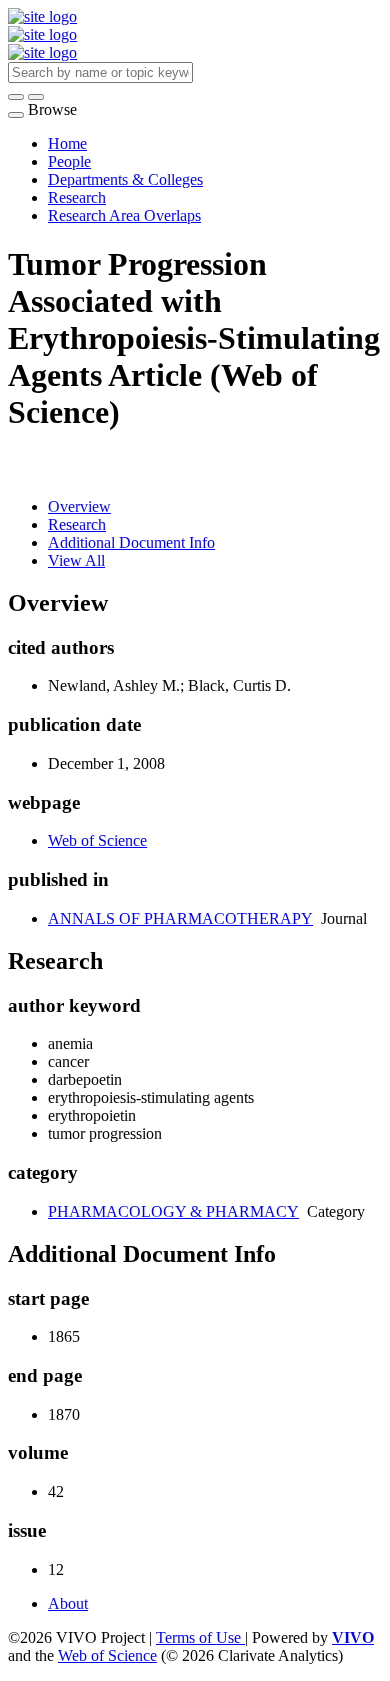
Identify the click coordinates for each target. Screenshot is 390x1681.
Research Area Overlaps (124, 215)
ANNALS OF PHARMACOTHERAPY (180, 918)
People (69, 161)
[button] (16, 97)
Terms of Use (200, 1637)
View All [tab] (76, 560)
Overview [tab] (79, 506)
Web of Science (97, 840)
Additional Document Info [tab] (131, 542)
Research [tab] (77, 524)
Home (67, 143)
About (68, 1603)
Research (77, 197)
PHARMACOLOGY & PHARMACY (173, 1211)
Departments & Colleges (125, 179)
